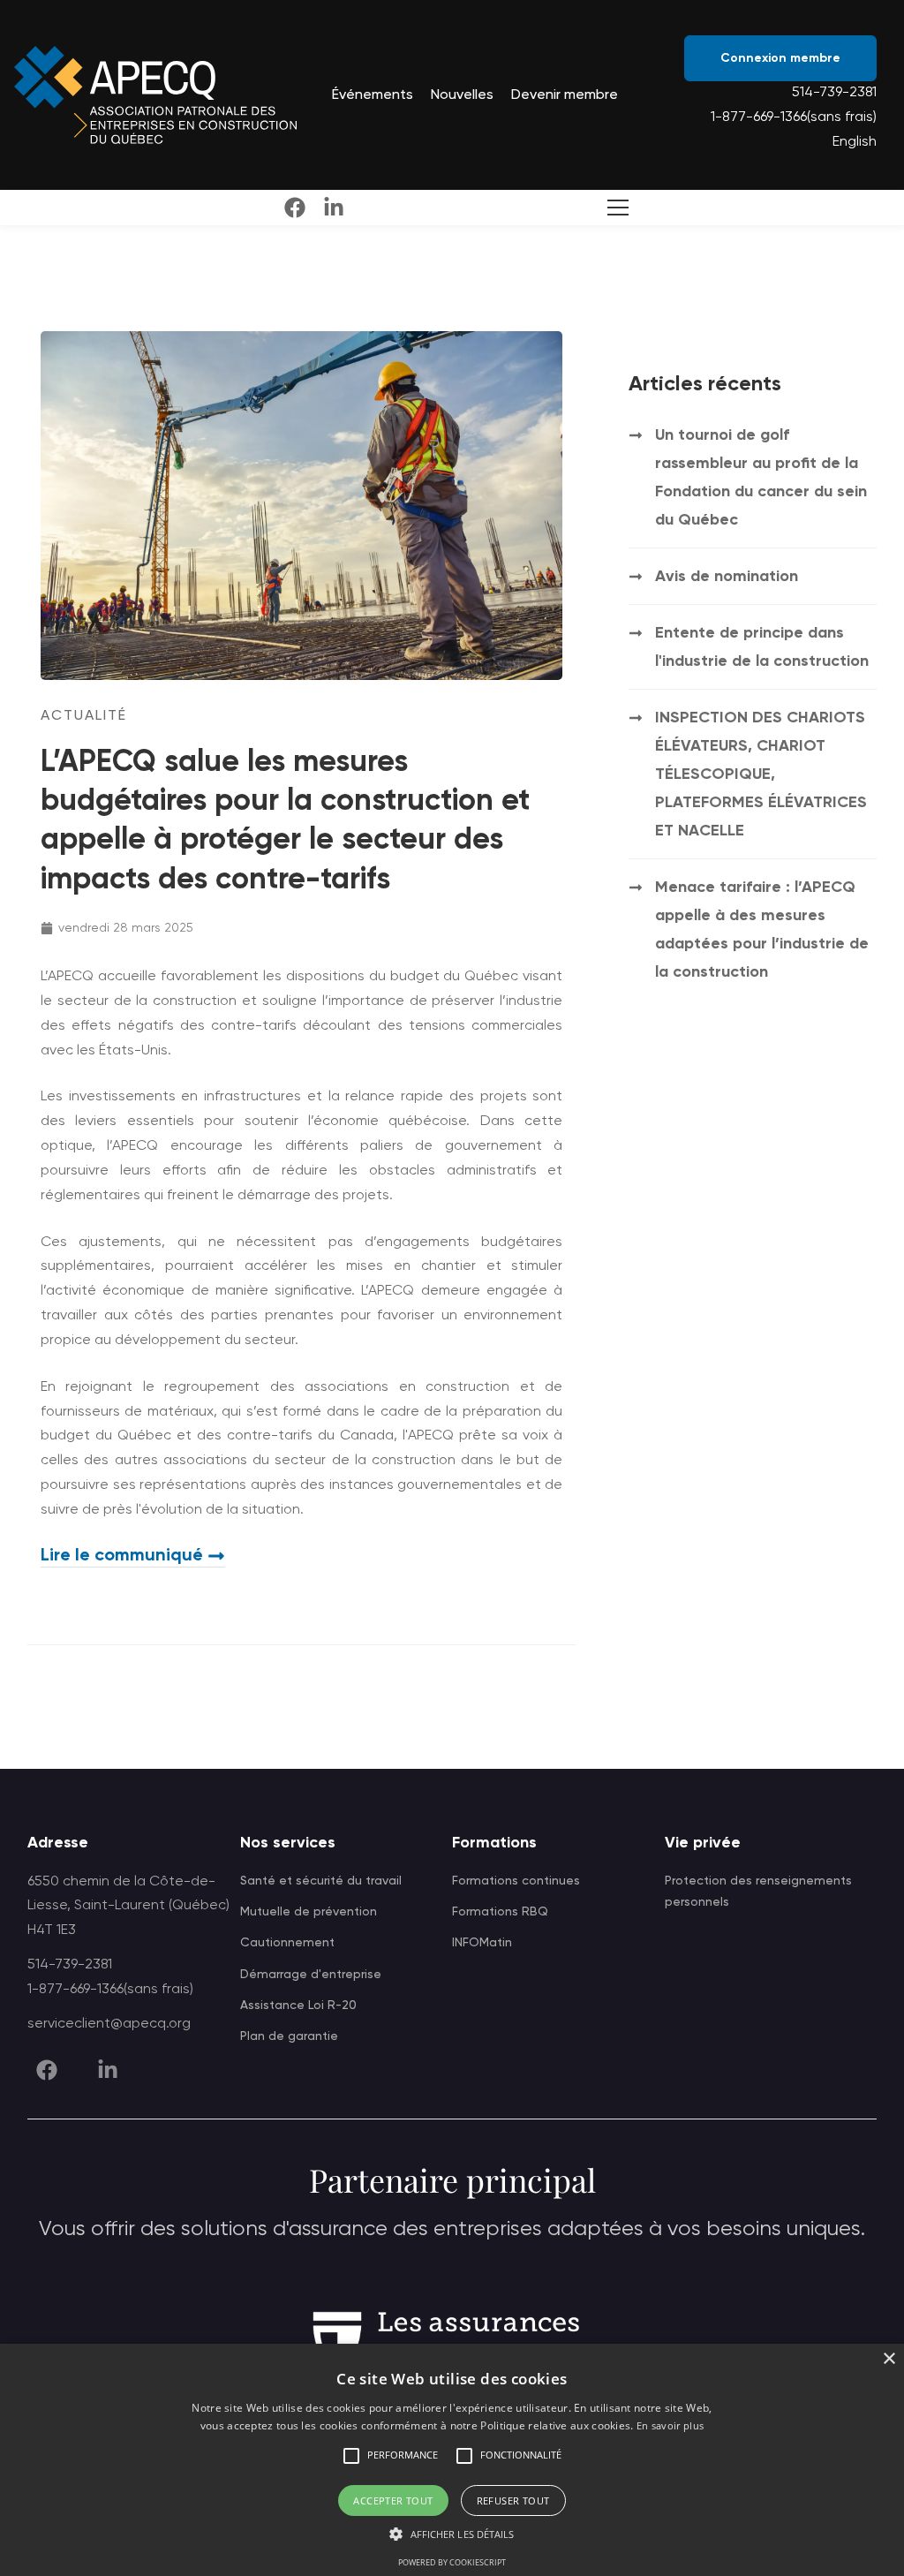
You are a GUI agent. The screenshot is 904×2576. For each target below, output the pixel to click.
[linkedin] (334, 208)
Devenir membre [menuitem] (565, 95)
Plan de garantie (289, 2036)
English (855, 142)
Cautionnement (287, 1943)
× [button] (889, 2359)
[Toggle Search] (614, 208)
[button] (351, 2456)
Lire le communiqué (122, 1556)
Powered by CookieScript (452, 2562)
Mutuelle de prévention (309, 1912)
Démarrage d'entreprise (311, 1975)
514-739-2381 (834, 93)
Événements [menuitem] (373, 95)
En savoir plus (670, 2425)
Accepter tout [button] (393, 2500)
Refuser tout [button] (513, 2500)
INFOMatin (482, 1943)
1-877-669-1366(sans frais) (794, 117)
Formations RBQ (500, 1912)
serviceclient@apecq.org (109, 2024)
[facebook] (295, 208)
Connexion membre (780, 58)
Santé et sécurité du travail (321, 1881)
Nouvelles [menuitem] (462, 95)
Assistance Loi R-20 (298, 2006)
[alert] (452, 2460)
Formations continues (516, 1881)
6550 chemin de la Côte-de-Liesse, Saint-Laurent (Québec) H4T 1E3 (128, 1907)
